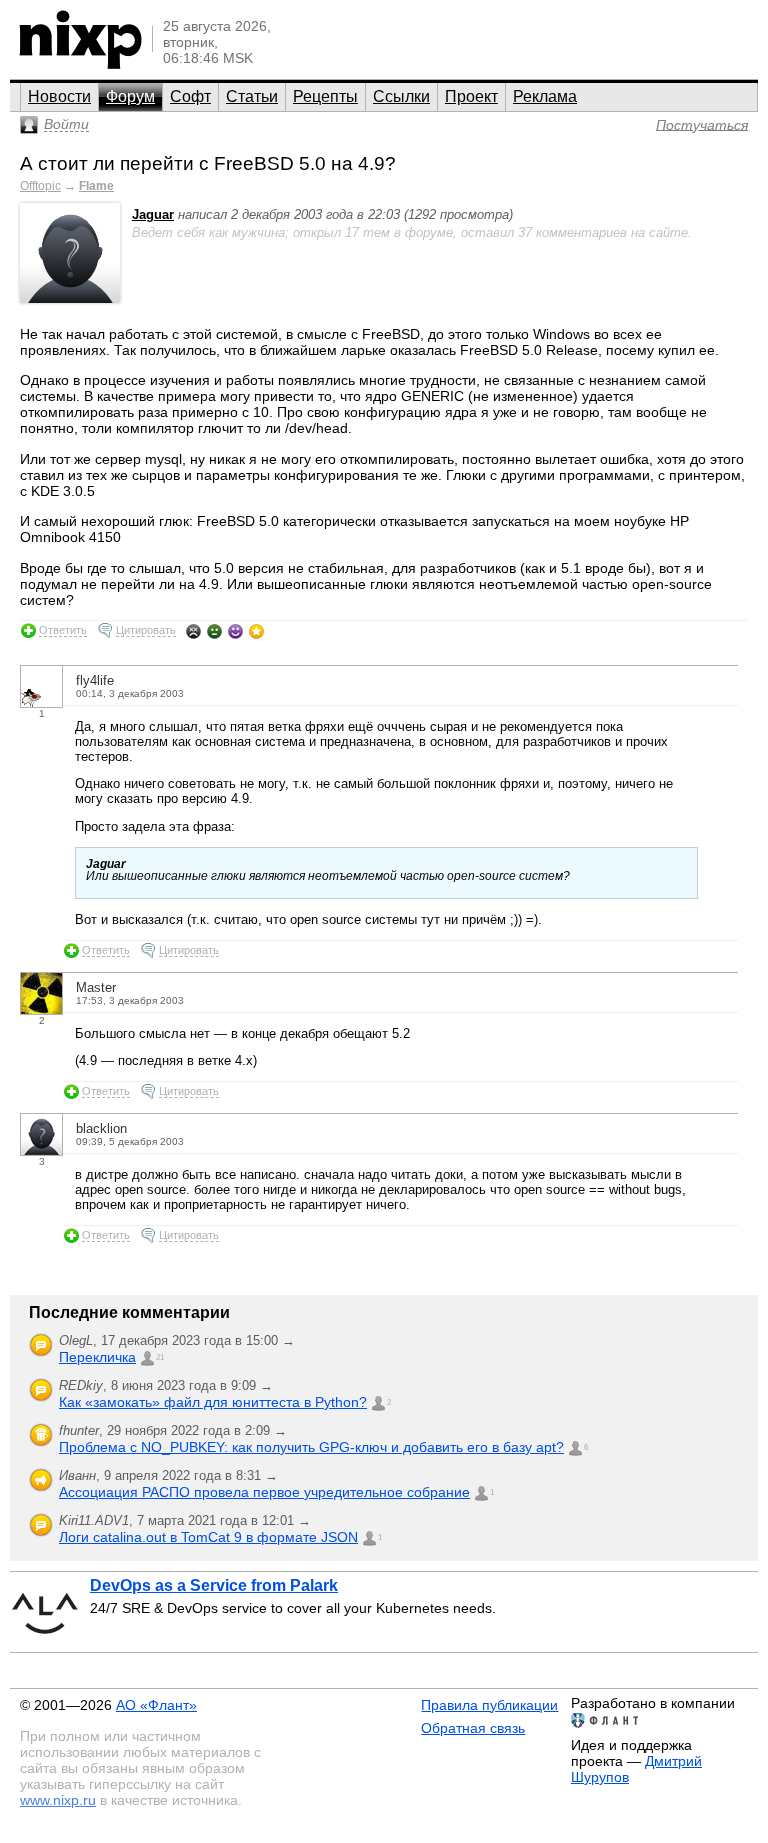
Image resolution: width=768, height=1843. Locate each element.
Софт (190, 96)
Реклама (545, 96)
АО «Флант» (156, 1705)
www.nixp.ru (58, 1800)
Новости (59, 96)
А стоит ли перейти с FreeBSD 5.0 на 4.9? (208, 163)
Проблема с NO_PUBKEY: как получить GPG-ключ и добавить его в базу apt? (311, 1447)
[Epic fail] (193, 631)
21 (160, 1357)
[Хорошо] (235, 631)
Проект (471, 96)
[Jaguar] (70, 298)
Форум (130, 96)
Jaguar (153, 214)
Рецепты (325, 96)
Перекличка (97, 1357)
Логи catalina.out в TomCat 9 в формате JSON (208, 1537)
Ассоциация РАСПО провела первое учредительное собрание (264, 1492)
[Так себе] (214, 631)
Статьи (252, 96)
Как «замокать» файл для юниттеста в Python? (213, 1402)
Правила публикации (489, 1705)
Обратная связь (473, 1728)
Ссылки (401, 96)
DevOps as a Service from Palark (214, 1585)
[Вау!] (256, 631)
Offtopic (40, 186)
